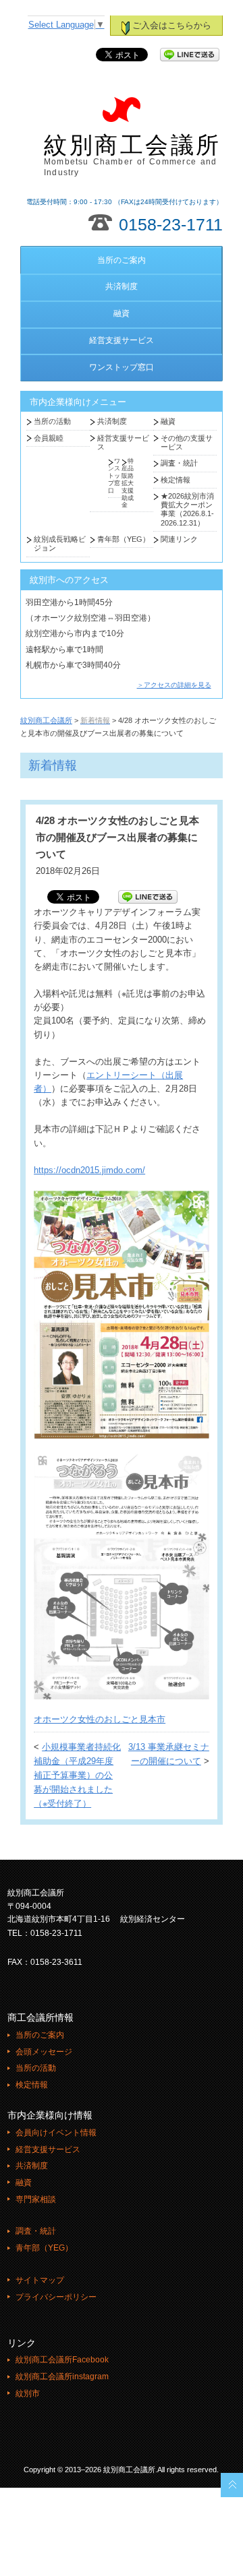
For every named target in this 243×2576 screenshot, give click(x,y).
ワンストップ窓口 (122, 367)
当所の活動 (52, 421)
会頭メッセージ (44, 2052)
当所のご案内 (122, 260)
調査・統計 (179, 463)
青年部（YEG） (124, 539)
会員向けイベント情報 (56, 2133)
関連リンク (179, 539)
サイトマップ (40, 2280)
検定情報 (175, 480)
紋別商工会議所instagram (62, 2377)
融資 (122, 313)
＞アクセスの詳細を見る (174, 685)
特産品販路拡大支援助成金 (128, 483)
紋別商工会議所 (133, 155)
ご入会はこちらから (172, 26)
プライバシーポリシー (56, 2297)
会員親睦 (49, 438)
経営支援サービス (122, 340)
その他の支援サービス (187, 442)
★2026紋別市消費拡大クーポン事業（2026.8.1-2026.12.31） (187, 509)
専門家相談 (36, 2199)
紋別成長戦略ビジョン (60, 543)
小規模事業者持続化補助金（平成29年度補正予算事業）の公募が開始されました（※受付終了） (77, 1775)
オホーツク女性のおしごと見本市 (100, 1720)
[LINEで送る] (190, 55)
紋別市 (28, 2393)
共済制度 (122, 286)
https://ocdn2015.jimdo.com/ (89, 1170)
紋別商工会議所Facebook (62, 2360)
